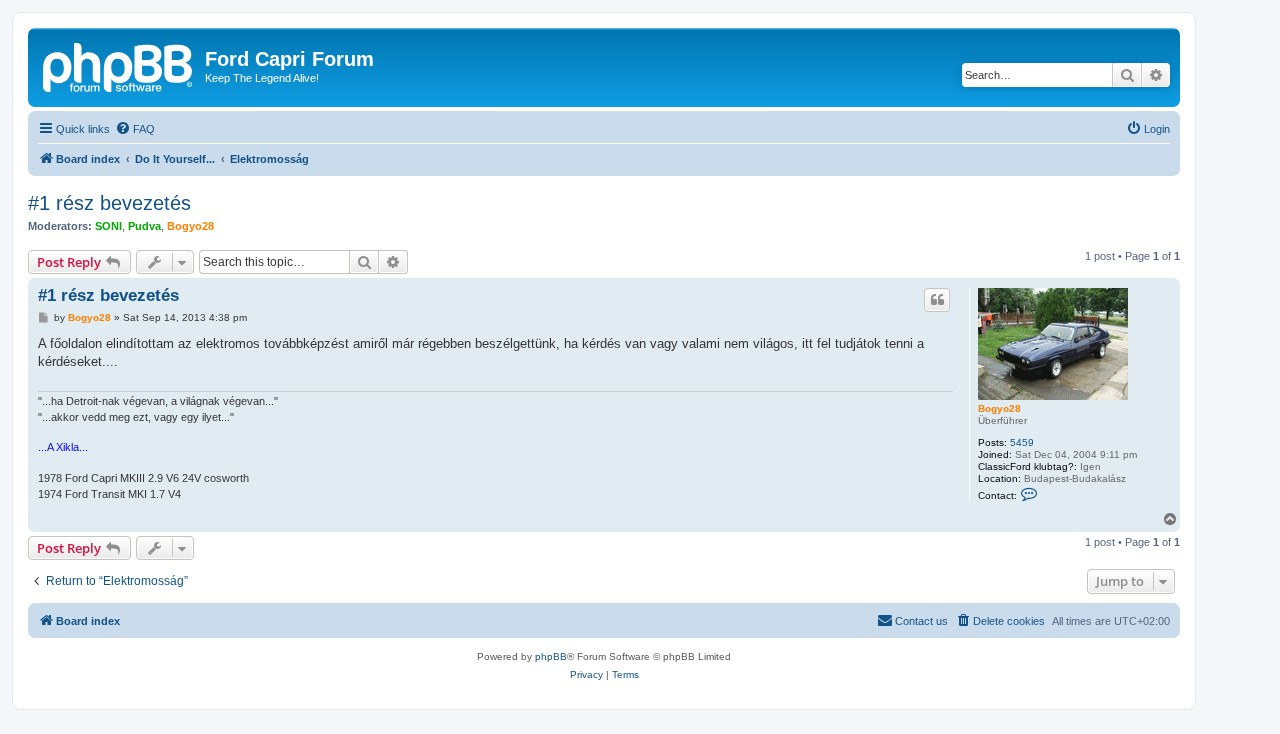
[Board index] (119, 65)
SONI (108, 226)
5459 (1022, 442)
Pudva (144, 226)
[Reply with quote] (937, 300)
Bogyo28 (190, 226)
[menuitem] (135, 129)
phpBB (551, 656)
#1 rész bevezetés (109, 203)
